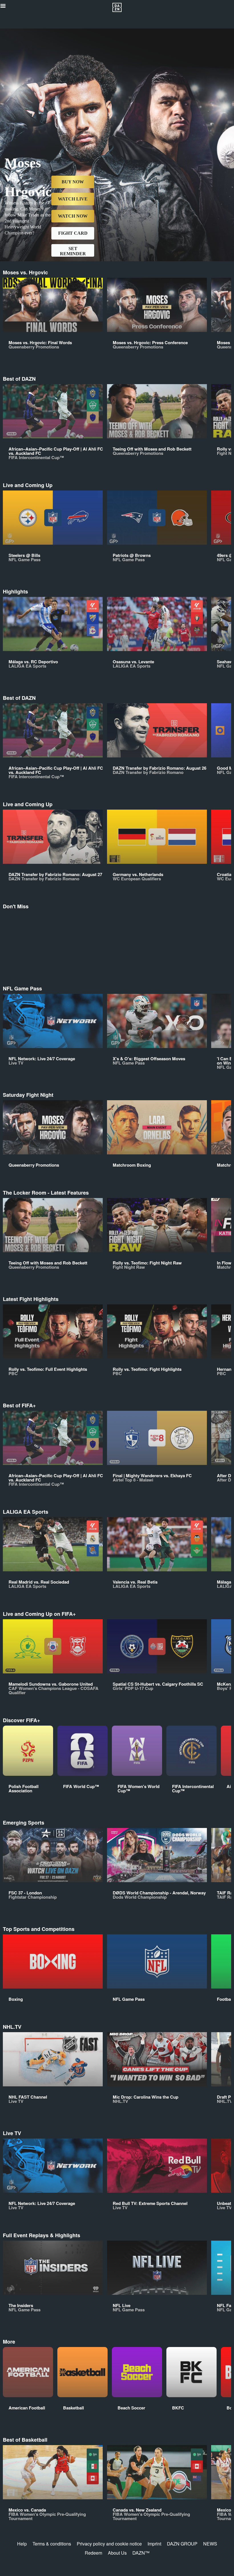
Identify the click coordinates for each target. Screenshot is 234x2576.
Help (22, 2544)
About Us (117, 2553)
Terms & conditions (52, 2544)
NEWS (210, 2544)
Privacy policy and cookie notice (109, 2544)
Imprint (154, 2544)
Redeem (93, 2553)
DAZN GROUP (182, 2544)
